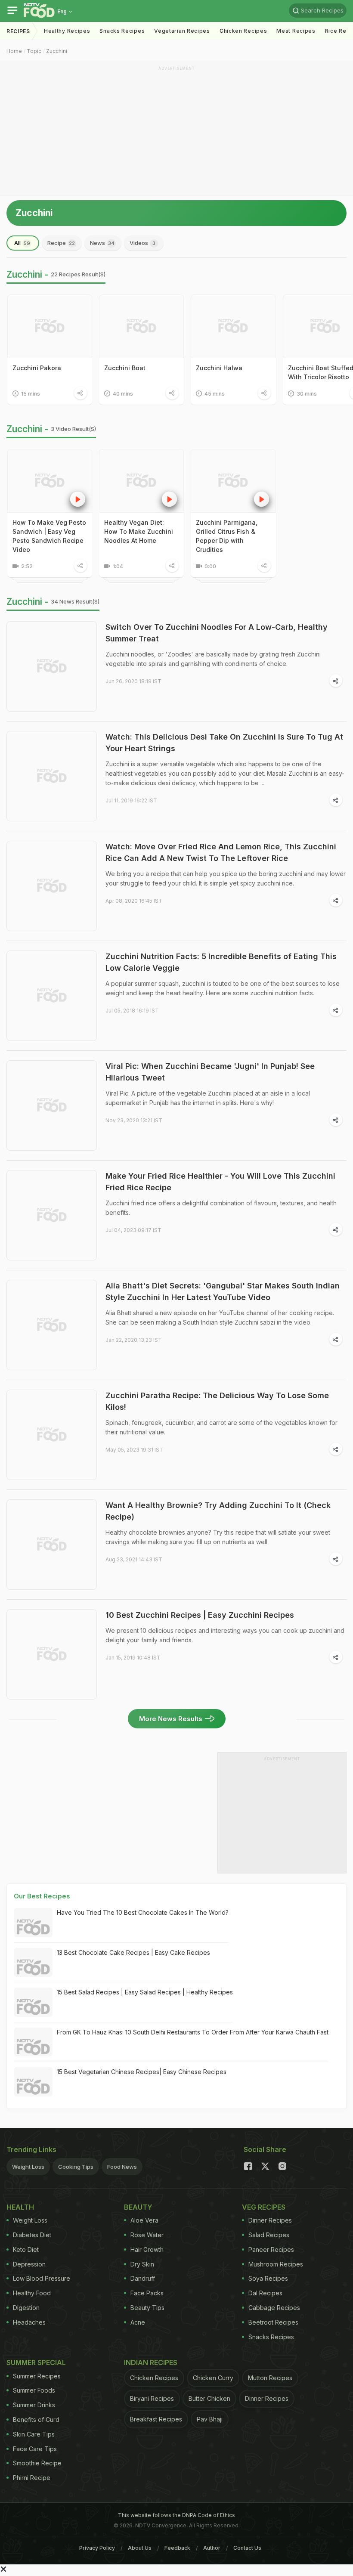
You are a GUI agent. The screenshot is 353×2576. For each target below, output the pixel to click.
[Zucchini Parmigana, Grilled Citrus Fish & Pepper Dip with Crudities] (233, 481)
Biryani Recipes (152, 2398)
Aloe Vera (144, 2220)
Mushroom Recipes (276, 2264)
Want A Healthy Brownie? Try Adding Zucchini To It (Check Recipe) (218, 1511)
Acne (138, 2322)
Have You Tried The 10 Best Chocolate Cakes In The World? (143, 1912)
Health (20, 2207)
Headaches (29, 2322)
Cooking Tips (76, 2167)
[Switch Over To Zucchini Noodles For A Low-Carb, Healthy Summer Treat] (52, 666)
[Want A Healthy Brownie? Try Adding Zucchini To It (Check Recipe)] (52, 1545)
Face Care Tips (35, 2449)
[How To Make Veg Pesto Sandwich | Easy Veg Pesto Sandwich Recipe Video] (50, 481)
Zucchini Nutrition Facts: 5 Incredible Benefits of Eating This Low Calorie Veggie (221, 962)
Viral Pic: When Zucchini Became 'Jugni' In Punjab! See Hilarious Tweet (210, 1072)
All (22, 243)
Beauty (138, 2207)
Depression (29, 2264)
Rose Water (147, 2235)
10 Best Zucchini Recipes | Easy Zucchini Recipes (200, 1615)
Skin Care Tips (34, 2434)
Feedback (177, 2548)
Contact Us (247, 2548)
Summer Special (36, 2362)
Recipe (61, 243)
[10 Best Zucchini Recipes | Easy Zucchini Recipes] (52, 1654)
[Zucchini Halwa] (233, 326)
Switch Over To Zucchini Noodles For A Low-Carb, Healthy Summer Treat (217, 633)
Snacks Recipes (122, 31)
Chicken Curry (213, 2378)
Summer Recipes (37, 2376)
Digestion (26, 2308)
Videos (142, 243)
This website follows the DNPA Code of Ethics (176, 2515)
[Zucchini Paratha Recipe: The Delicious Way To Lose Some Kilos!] (52, 1435)
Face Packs (147, 2293)
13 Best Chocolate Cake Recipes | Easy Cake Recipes (133, 1952)
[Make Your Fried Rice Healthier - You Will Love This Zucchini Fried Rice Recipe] (52, 1215)
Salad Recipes (269, 2235)
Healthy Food (32, 2293)
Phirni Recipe (32, 2478)
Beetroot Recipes (273, 2322)
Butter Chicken (209, 2398)
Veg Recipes (264, 2207)
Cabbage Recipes (274, 2308)
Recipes (18, 31)
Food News (122, 2167)
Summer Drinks (34, 2405)
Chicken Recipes (243, 31)
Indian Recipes (151, 2362)
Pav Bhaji (210, 2419)
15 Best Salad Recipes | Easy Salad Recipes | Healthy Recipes (145, 1992)
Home (14, 51)
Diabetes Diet (32, 2235)
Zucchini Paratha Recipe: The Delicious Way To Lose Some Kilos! (217, 1401)
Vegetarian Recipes (182, 31)
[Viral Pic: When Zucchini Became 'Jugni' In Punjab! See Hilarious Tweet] (52, 1105)
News (102, 243)
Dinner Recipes (270, 2220)
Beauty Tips (147, 2308)
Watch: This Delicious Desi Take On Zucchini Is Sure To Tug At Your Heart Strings (224, 743)
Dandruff (143, 2278)
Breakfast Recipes (156, 2419)
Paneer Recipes (271, 2249)
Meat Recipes (296, 31)
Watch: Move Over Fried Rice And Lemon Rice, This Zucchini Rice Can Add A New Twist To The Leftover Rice (221, 852)
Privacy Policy (97, 2548)
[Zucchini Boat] (141, 326)
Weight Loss (28, 2167)
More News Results (171, 1719)
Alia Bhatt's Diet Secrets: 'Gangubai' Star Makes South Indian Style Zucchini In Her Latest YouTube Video (223, 1291)
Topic (34, 51)
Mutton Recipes (270, 2378)
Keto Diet (26, 2249)
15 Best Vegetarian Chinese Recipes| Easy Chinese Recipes (142, 2072)
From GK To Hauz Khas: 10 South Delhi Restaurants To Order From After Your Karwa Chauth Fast (193, 2032)
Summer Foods (34, 2390)
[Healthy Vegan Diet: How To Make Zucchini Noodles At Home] (141, 481)
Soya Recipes (268, 2278)
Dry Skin (142, 2264)
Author (212, 2548)
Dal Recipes (265, 2293)
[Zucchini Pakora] (50, 326)
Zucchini (57, 51)
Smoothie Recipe (37, 2463)
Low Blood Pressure (42, 2278)
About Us (140, 2548)
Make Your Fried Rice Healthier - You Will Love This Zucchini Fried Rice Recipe (220, 1182)
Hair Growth (147, 2249)
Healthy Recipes (67, 31)
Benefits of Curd (36, 2420)
